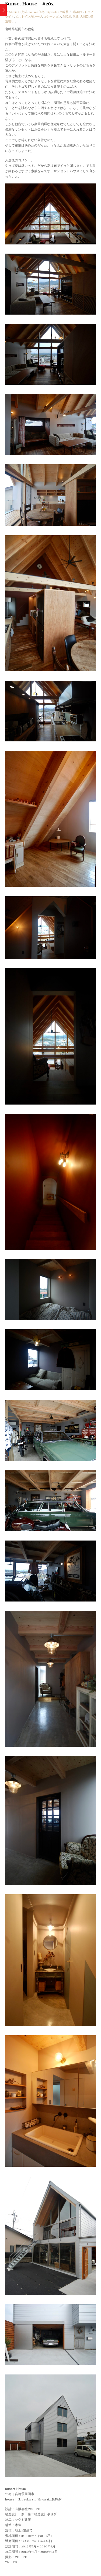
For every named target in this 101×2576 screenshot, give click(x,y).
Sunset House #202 (29, 4)
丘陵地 (67, 17)
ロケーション (52, 17)
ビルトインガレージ (29, 17)
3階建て (78, 12)
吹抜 (76, 17)
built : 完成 (20, 12)
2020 (9, 12)
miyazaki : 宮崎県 (57, 12)
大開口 (84, 17)
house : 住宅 (36, 12)
